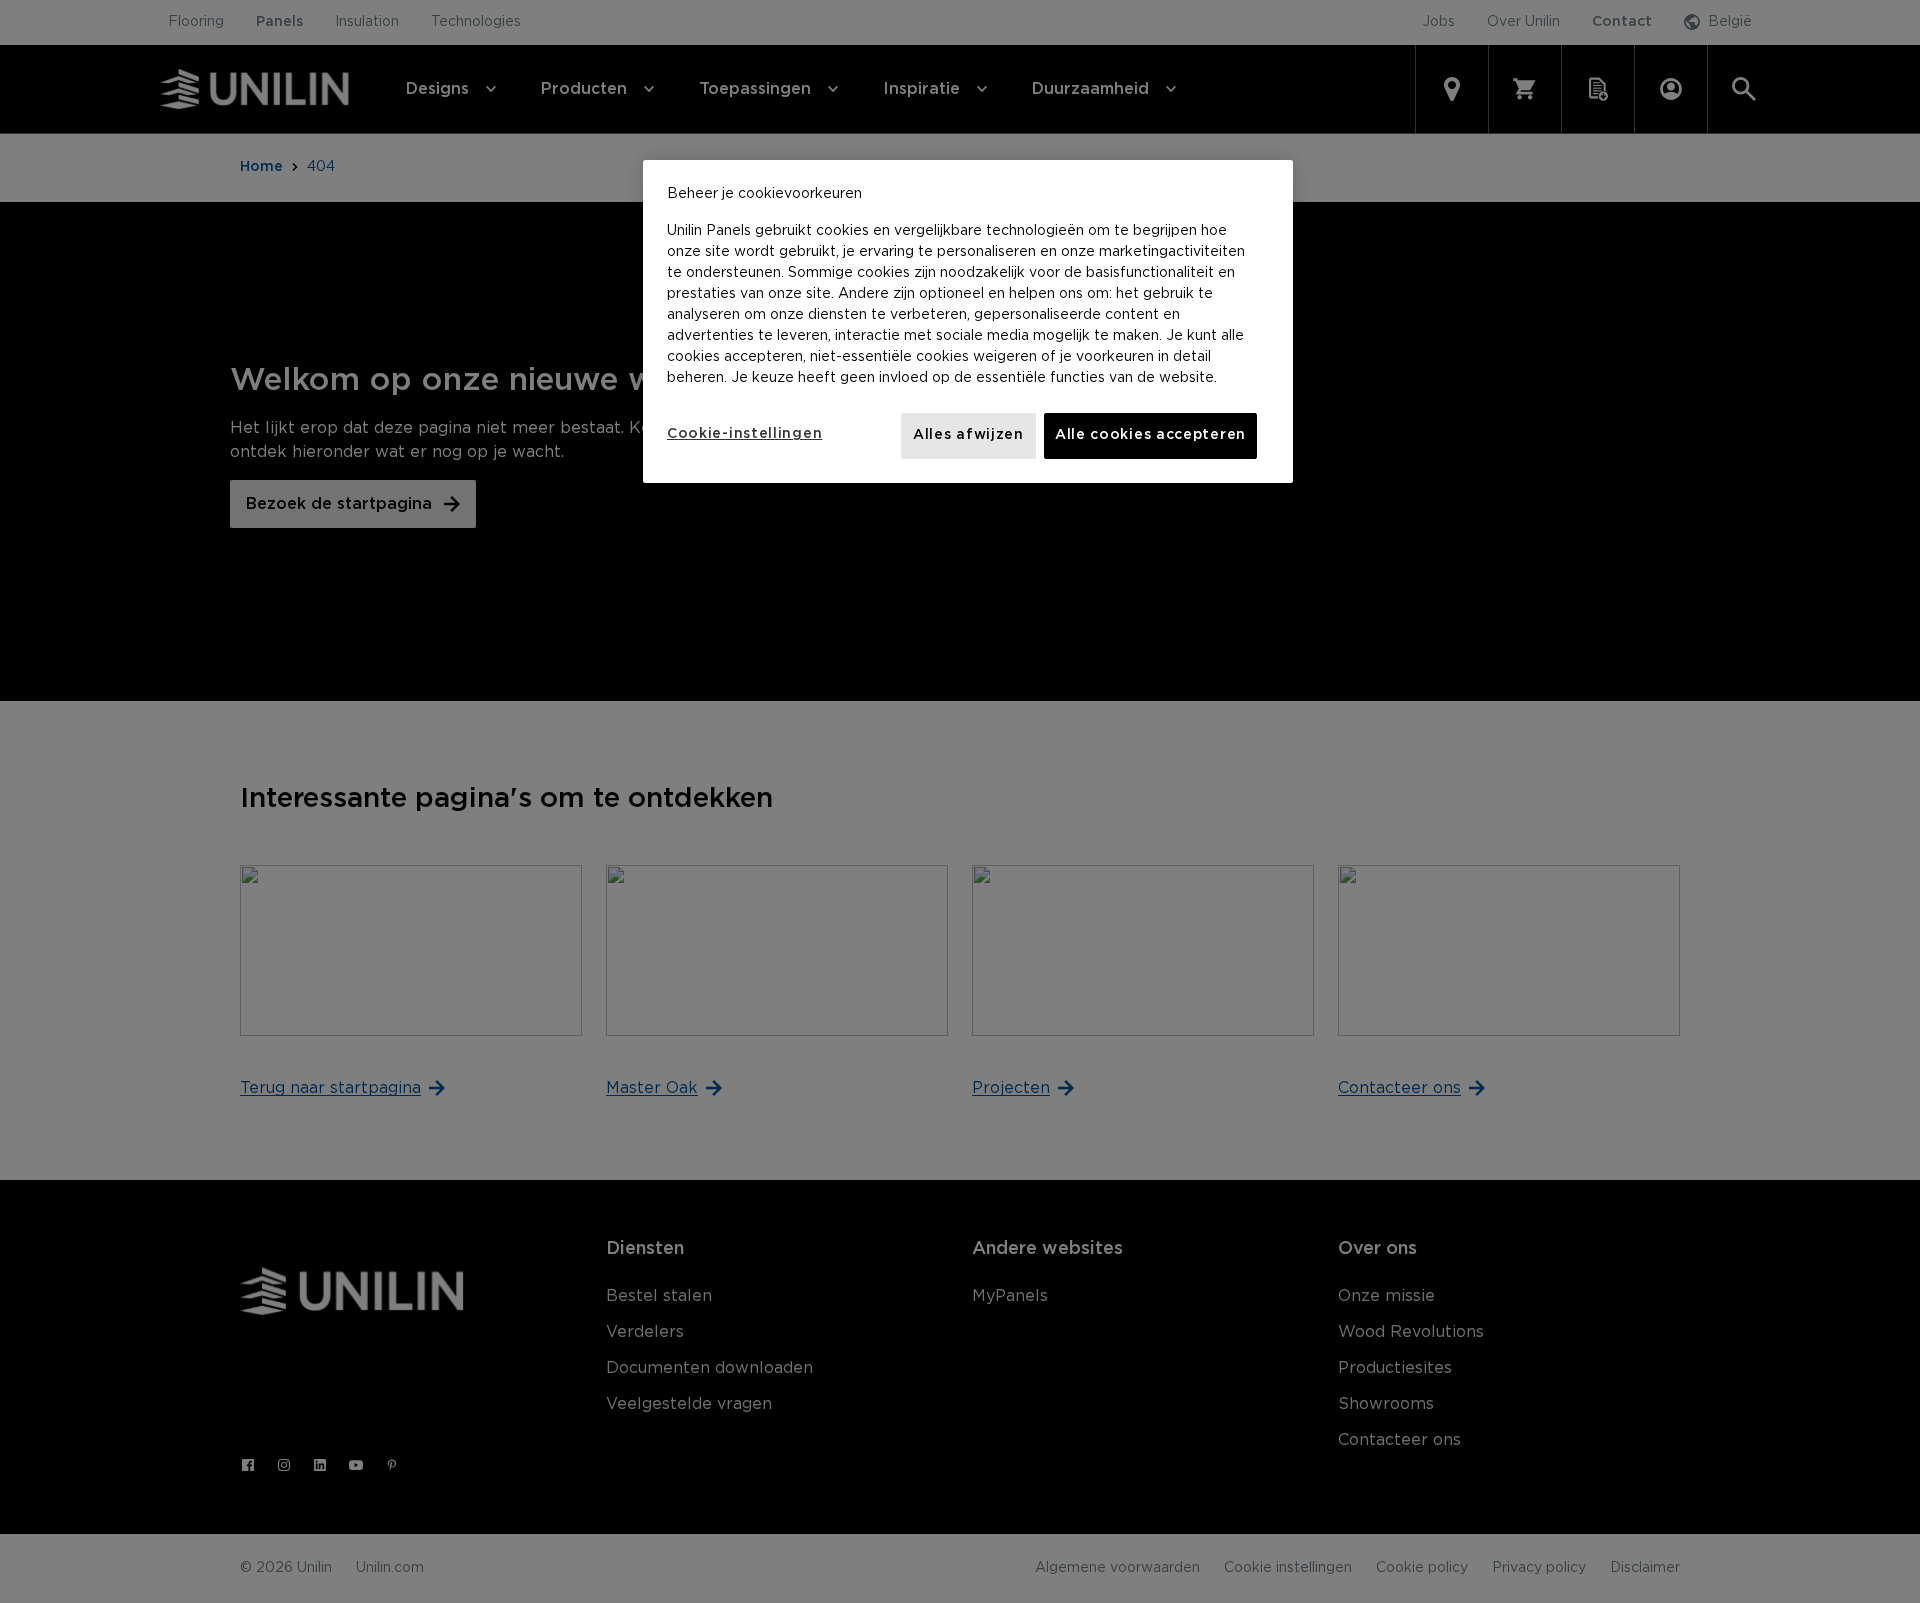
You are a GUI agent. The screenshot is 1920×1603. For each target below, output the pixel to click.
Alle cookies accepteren (1150, 435)
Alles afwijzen (968, 435)
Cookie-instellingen (744, 434)
